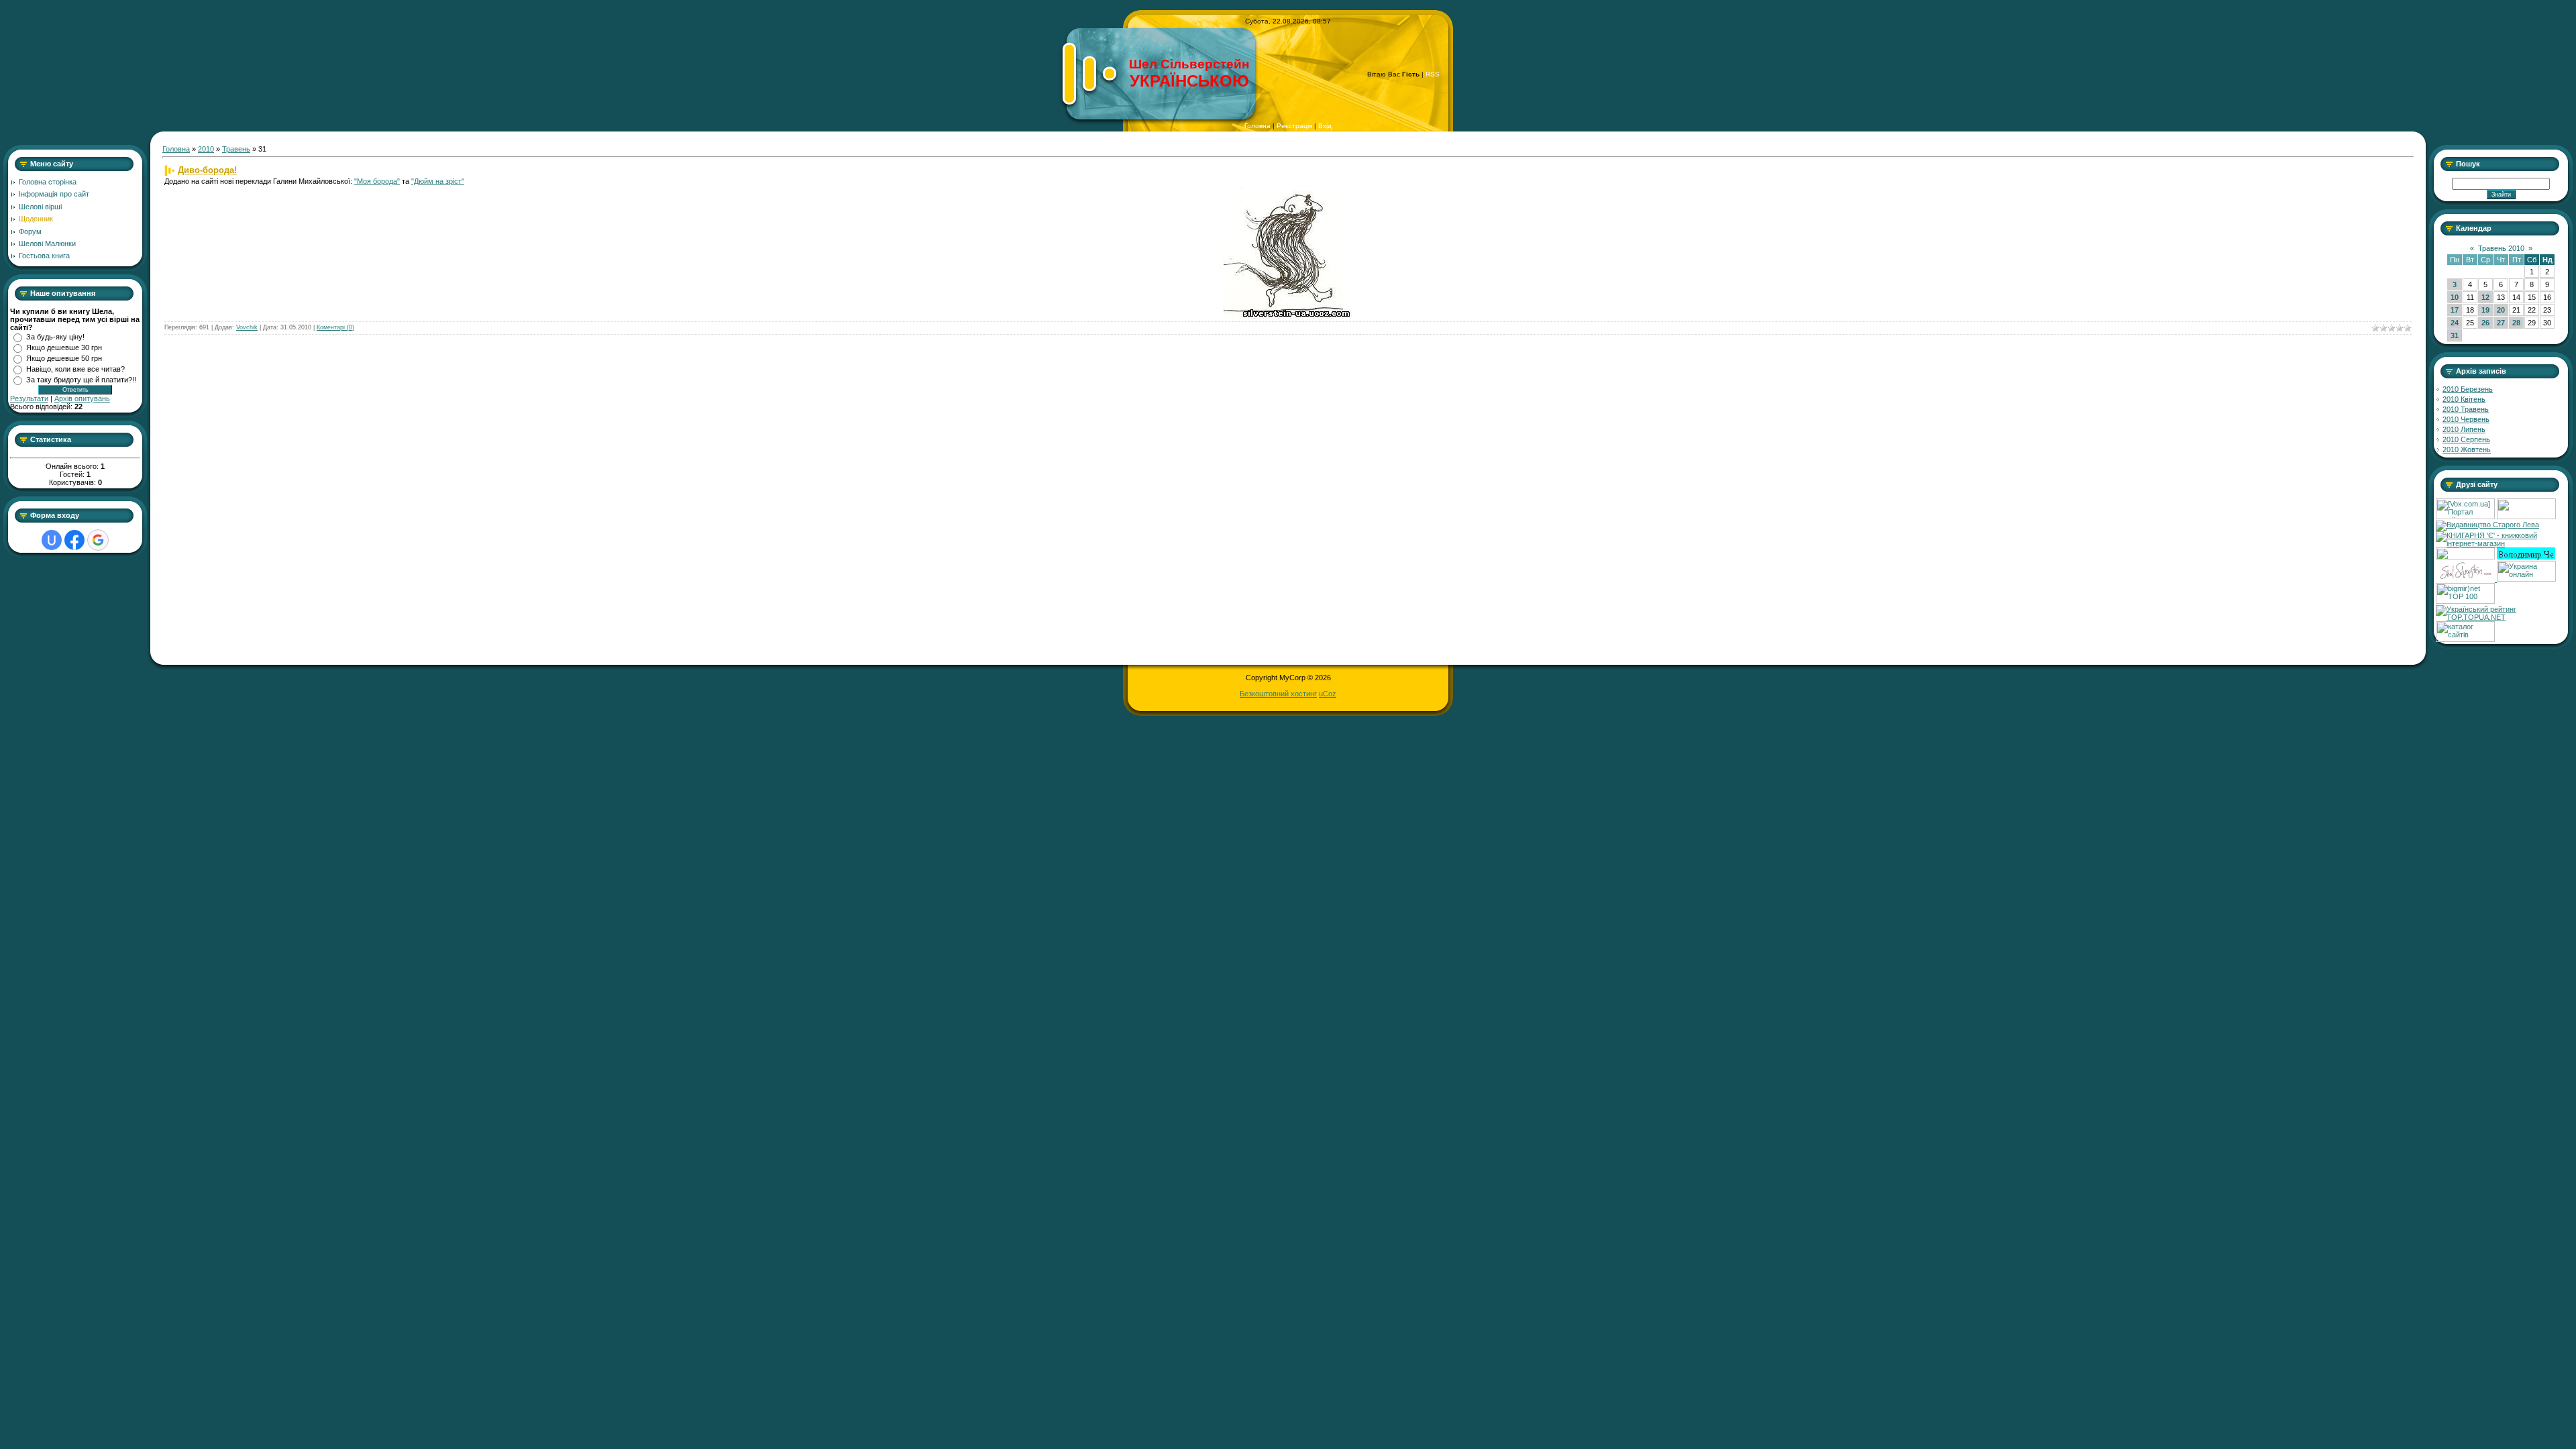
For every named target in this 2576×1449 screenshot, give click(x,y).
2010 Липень (2464, 429)
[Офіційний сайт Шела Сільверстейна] (2466, 579)
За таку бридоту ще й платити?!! (81, 380)
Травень (236, 149)
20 (2501, 310)
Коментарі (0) (335, 327)
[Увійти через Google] (98, 540)
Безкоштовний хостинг (1278, 694)
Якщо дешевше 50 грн (64, 358)
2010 (206, 149)
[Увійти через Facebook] (74, 540)
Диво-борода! (207, 170)
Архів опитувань (82, 398)
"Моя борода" (377, 181)
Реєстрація (1294, 126)
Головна (1257, 126)
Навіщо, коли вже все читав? (75, 369)
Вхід (1325, 126)
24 (2455, 323)
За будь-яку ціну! (55, 337)
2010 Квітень (2464, 399)
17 (2455, 310)
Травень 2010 (2501, 248)
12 (2485, 297)
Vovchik (247, 327)
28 (2516, 323)
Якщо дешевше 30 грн (64, 347)
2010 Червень (2466, 419)
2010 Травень (2466, 409)
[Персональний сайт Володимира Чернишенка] (2526, 557)
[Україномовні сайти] (2465, 639)
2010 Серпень (2466, 439)
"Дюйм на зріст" (438, 181)
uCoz (1328, 694)
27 (2501, 323)
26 (2485, 323)
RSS (1433, 74)
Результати (29, 398)
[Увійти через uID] (52, 540)
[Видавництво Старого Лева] (2487, 525)
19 (2485, 310)
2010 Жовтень (2467, 449)
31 (2455, 335)
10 (2455, 297)
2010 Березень (2468, 389)
